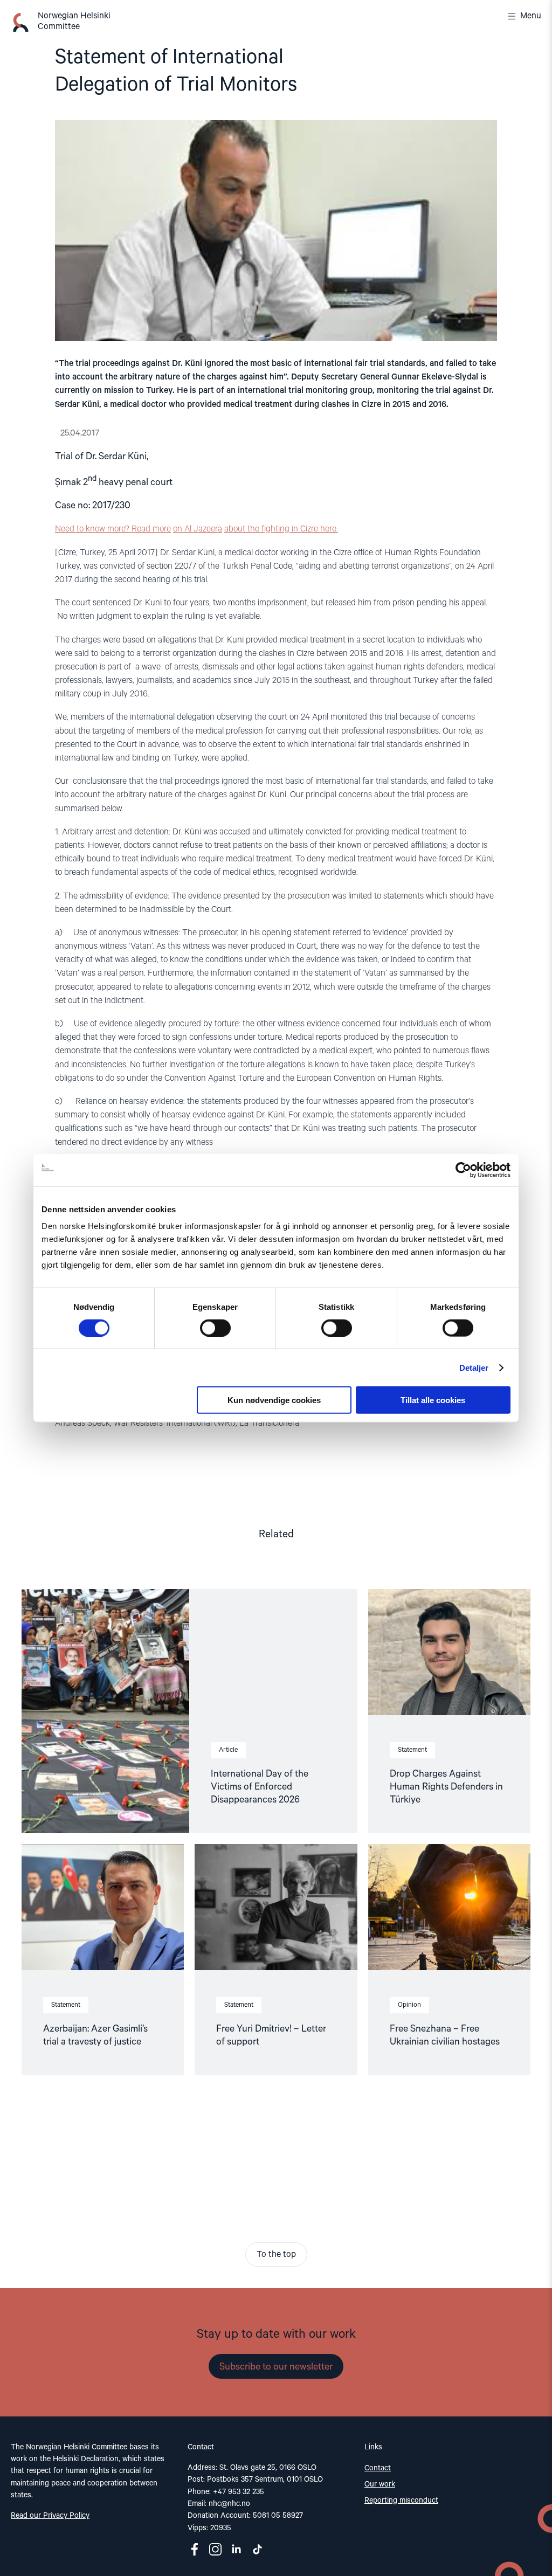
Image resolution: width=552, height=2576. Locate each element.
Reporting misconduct (401, 2501)
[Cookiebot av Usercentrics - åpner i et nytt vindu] (463, 1170)
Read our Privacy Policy (50, 2516)
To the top (276, 2255)
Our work (380, 2484)
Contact (378, 2468)
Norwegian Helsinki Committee (74, 22)
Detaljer (474, 1367)
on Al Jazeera (198, 529)
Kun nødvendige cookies (274, 1400)
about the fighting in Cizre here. (281, 529)
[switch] (215, 1328)
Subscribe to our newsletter (276, 2367)
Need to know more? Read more (113, 529)
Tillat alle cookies (433, 1400)
